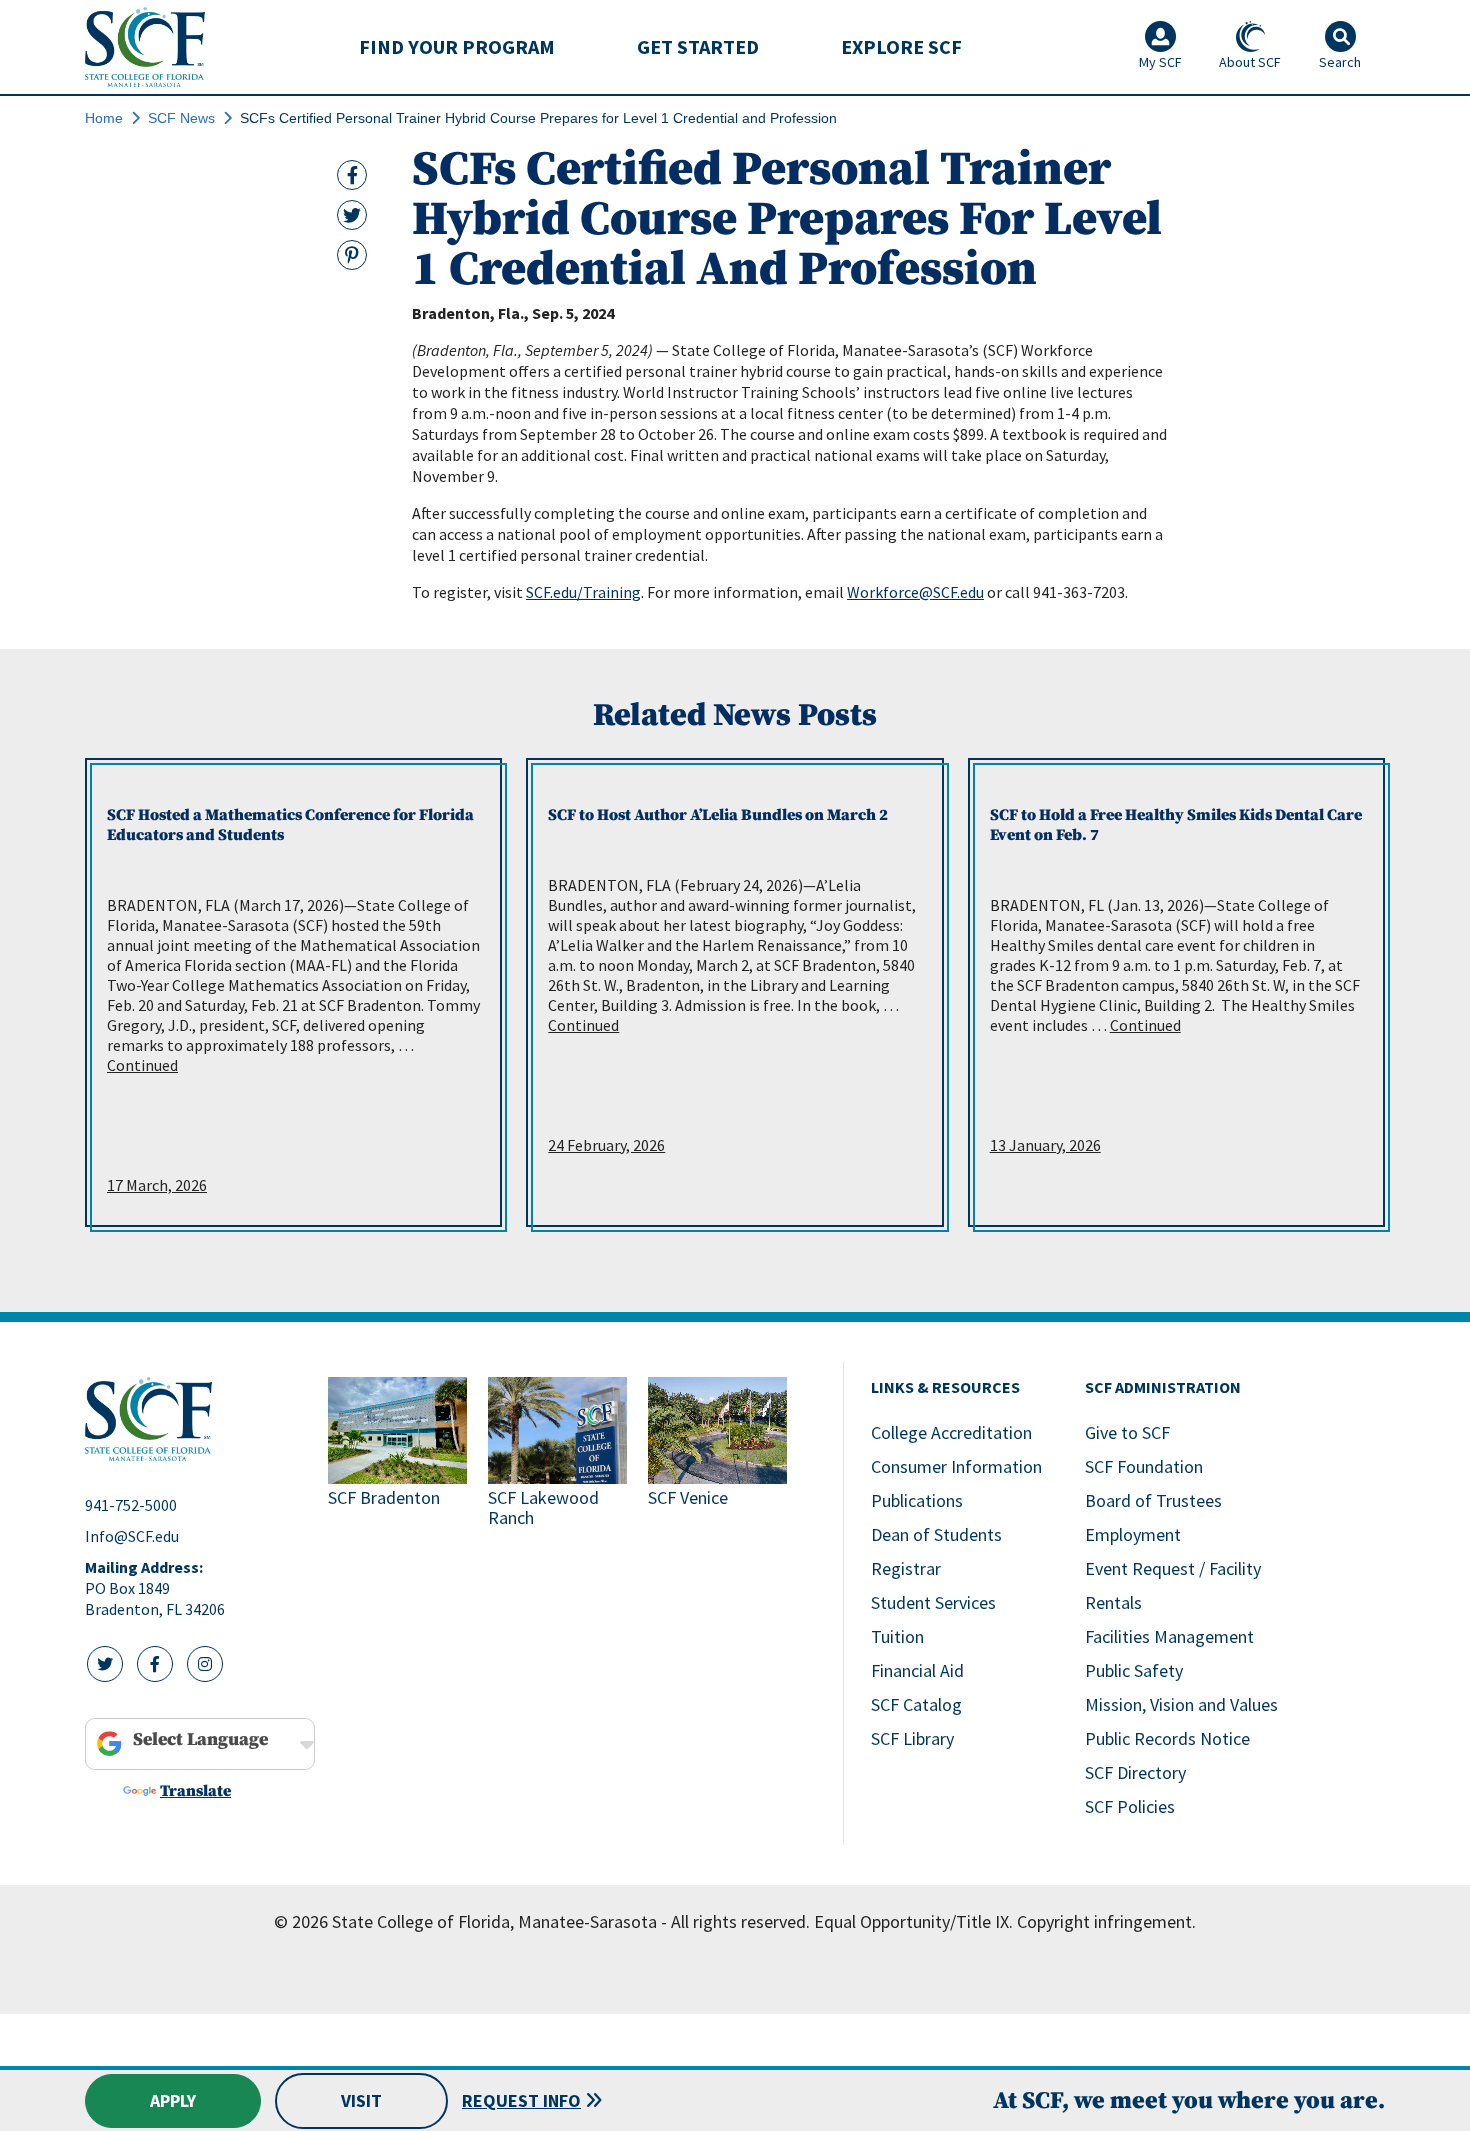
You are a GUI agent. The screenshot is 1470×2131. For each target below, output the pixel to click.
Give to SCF (1127, 1432)
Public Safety (1134, 1670)
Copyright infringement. (1106, 1921)
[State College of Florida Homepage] (145, 46)
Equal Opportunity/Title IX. (913, 1921)
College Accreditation (951, 1432)
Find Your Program (457, 46)
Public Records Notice (1167, 1738)
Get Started (698, 46)
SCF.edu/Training (583, 592)
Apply (173, 2100)
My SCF (1160, 62)
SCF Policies (1130, 1806)
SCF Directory (1135, 1772)
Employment (1133, 1534)
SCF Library (912, 1738)
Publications (917, 1500)
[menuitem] (457, 47)
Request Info (521, 2100)
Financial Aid (917, 1670)
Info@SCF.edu (132, 1536)
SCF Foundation (1144, 1466)
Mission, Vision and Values (1181, 1704)
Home (104, 118)
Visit (361, 2100)
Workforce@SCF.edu (915, 592)
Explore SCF (901, 46)
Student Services (933, 1602)
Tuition (897, 1636)
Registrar (906, 1568)
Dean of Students (936, 1534)
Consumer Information (956, 1466)
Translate (195, 1791)
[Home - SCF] (194, 1419)
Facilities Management (1169, 1636)
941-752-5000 (131, 1505)
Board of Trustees (1153, 1500)
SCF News (181, 118)
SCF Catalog (916, 1704)
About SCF (1250, 62)
